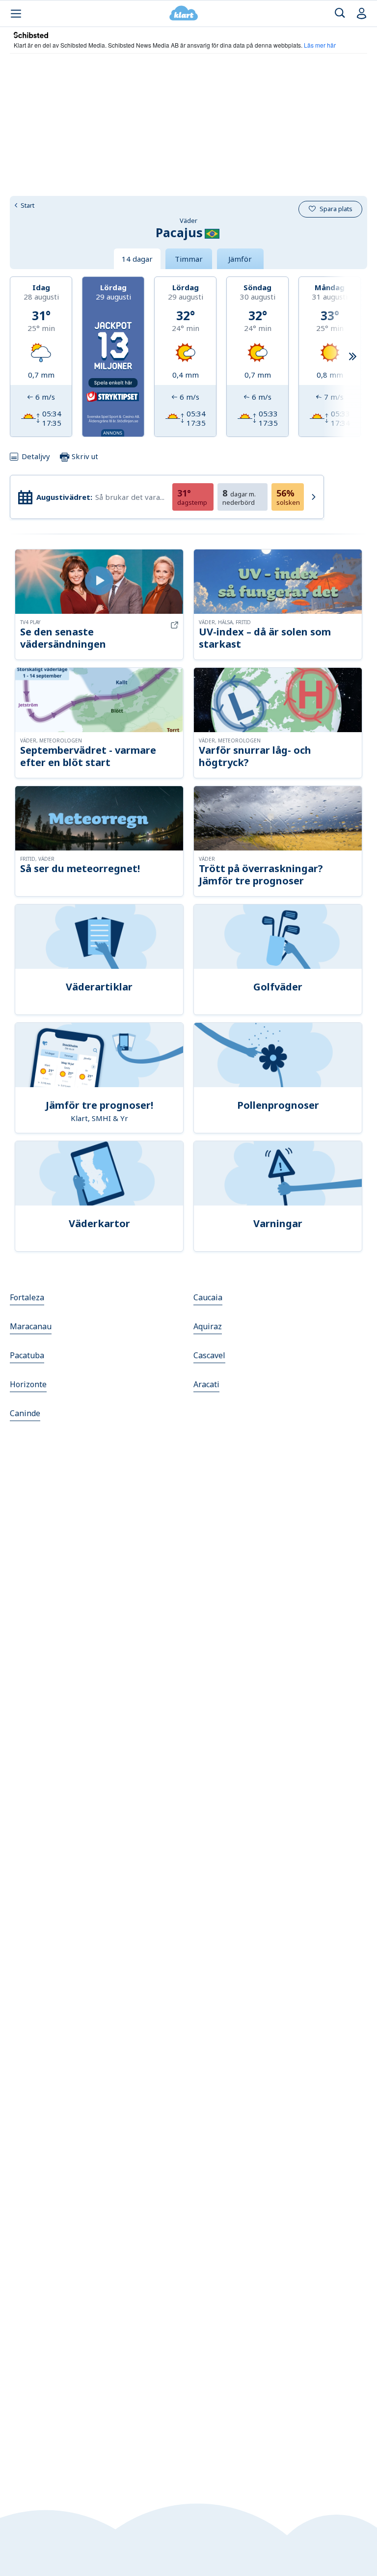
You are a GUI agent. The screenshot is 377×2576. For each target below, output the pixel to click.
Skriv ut (84, 456)
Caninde (25, 1413)
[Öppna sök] (340, 14)
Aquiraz (208, 1326)
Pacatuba (27, 1355)
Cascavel (209, 1355)
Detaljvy (36, 456)
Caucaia (208, 1297)
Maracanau (31, 1326)
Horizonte (28, 1384)
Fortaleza (27, 1297)
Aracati (206, 1384)
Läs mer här (320, 45)
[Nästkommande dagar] (352, 357)
